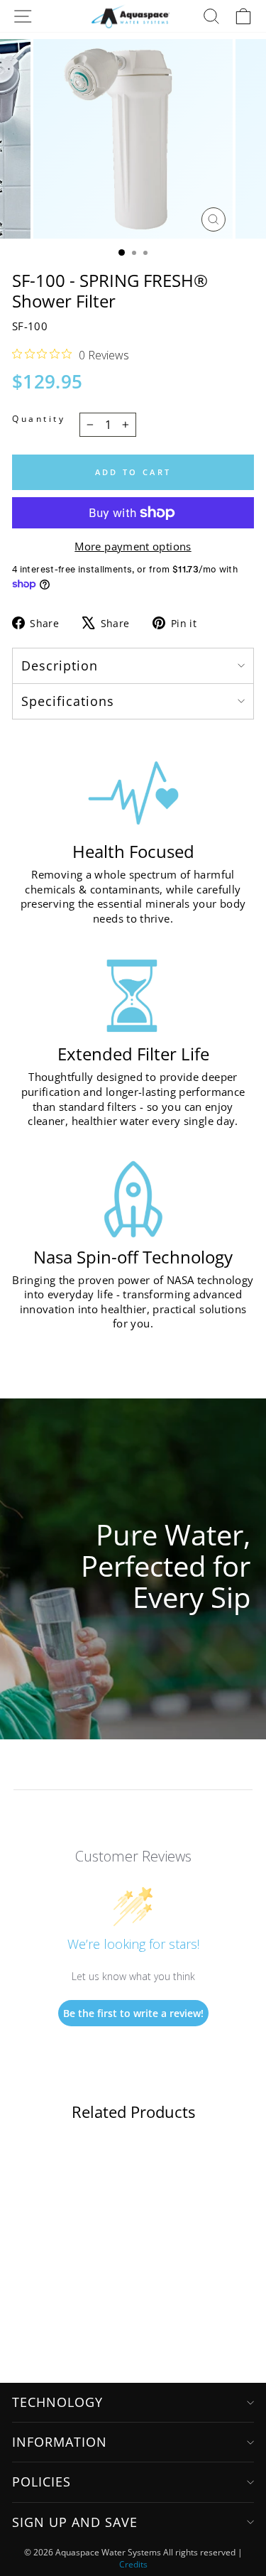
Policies (41, 2482)
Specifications (68, 701)
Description (60, 665)
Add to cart (133, 472)
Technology (57, 2402)
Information (60, 2442)
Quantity (39, 418)
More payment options (133, 546)
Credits (133, 2564)
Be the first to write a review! (133, 2013)
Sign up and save (75, 2522)
